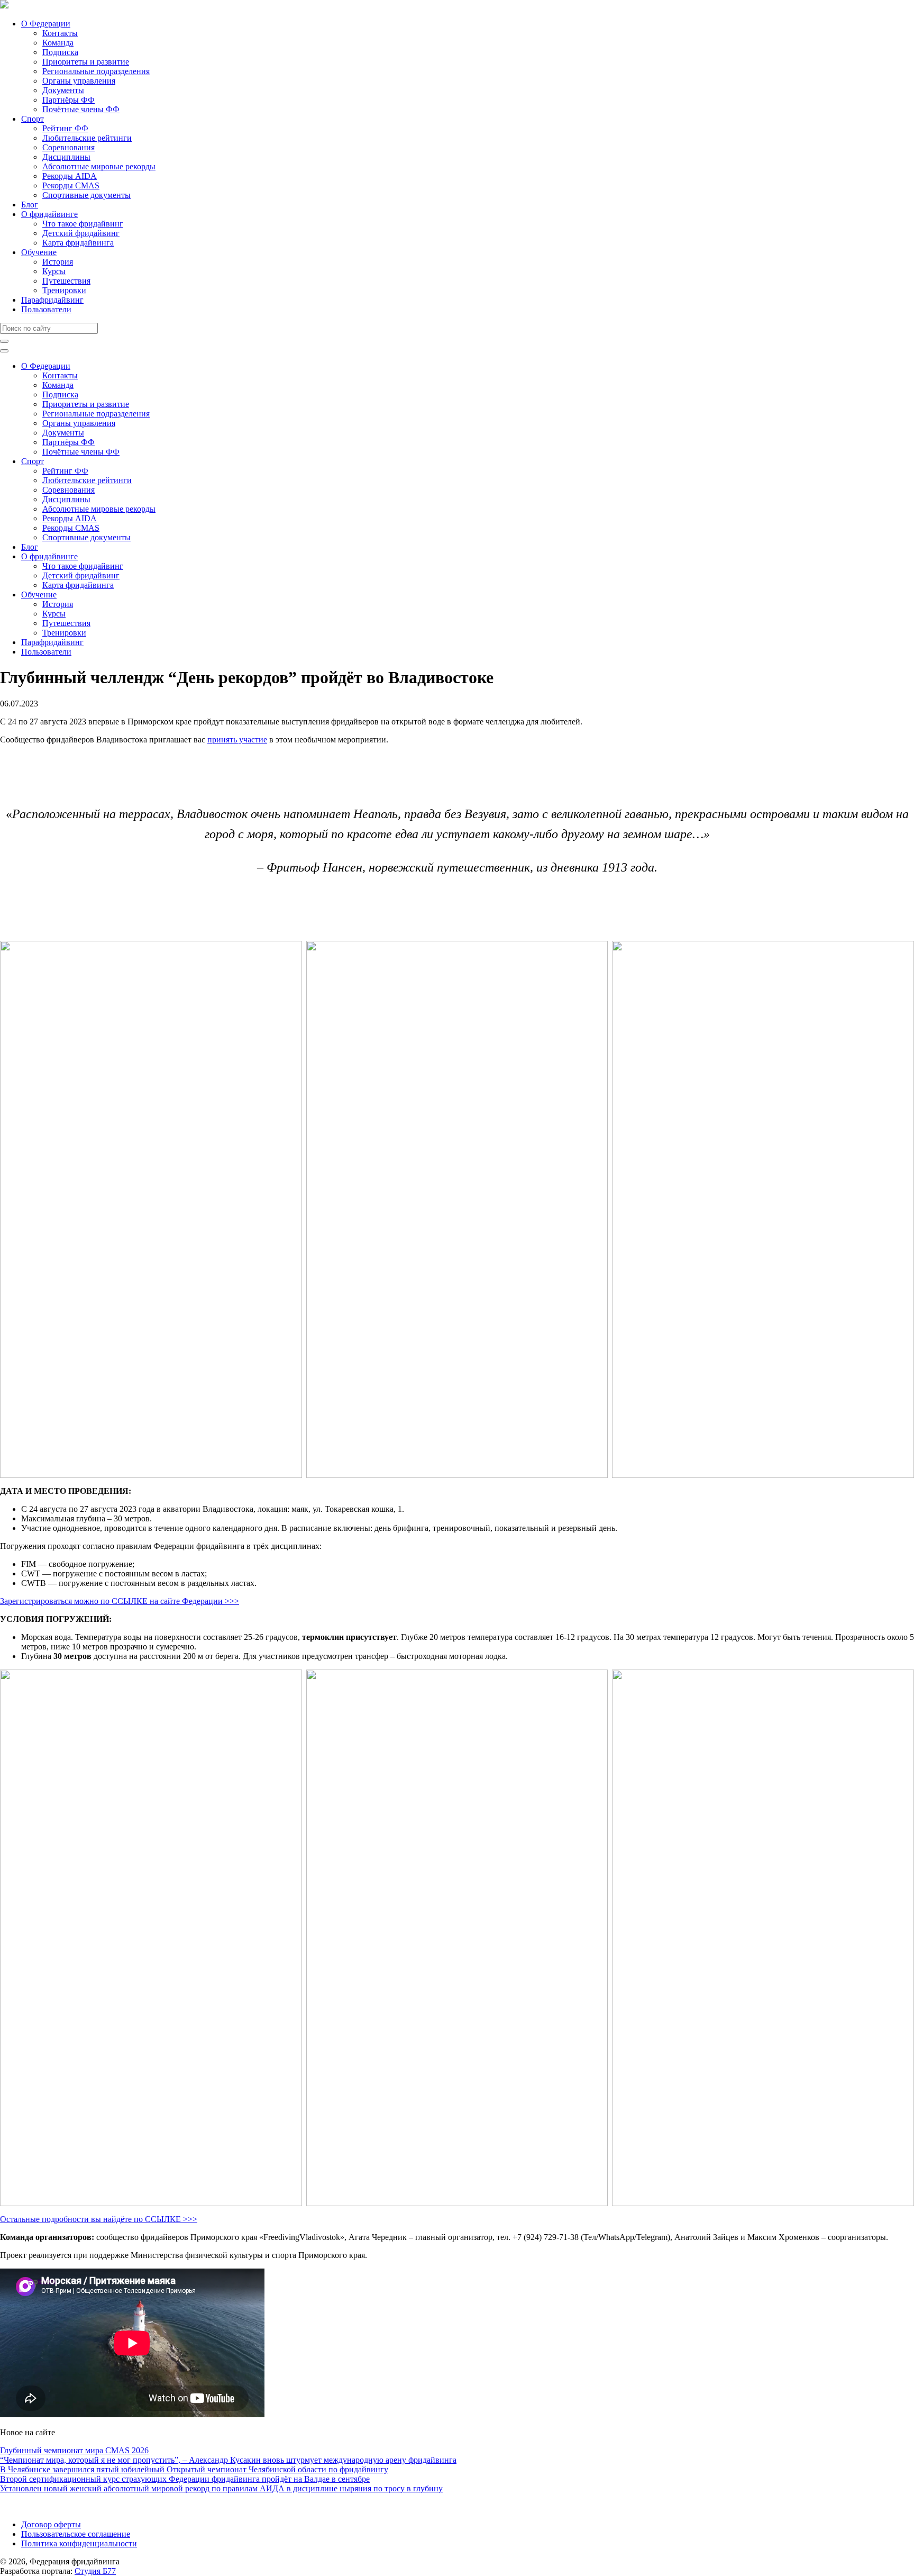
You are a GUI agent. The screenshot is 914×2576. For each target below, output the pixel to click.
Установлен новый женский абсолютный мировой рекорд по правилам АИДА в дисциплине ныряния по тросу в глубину (221, 2488)
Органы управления (79, 81)
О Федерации (46, 24)
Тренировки (64, 290)
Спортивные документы (86, 195)
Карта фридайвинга (78, 243)
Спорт (33, 119)
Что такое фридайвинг (83, 224)
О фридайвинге (49, 214)
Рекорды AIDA (70, 176)
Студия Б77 (95, 2571)
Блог (30, 205)
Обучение (39, 252)
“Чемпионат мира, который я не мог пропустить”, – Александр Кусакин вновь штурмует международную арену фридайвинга (228, 2460)
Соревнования (68, 147)
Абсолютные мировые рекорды (99, 166)
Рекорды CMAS (71, 185)
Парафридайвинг (52, 300)
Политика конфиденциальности (79, 2543)
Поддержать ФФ (30, 2506)
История (58, 262)
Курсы (54, 271)
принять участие (237, 740)
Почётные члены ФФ (81, 109)
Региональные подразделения (96, 71)
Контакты (60, 33)
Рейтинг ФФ (65, 128)
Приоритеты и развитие (86, 62)
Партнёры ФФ (68, 100)
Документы (63, 90)
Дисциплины (66, 157)
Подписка (60, 52)
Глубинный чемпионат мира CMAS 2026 (74, 2450)
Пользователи (46, 309)
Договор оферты (51, 2524)
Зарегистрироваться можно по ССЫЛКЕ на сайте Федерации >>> (120, 1601)
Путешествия (66, 281)
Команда (58, 43)
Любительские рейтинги (87, 138)
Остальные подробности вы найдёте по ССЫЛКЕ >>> (99, 2219)
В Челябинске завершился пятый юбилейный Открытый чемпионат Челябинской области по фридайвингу (194, 2469)
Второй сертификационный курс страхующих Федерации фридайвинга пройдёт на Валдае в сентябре (185, 2479)
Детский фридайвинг (81, 233)
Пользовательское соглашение (76, 2534)
